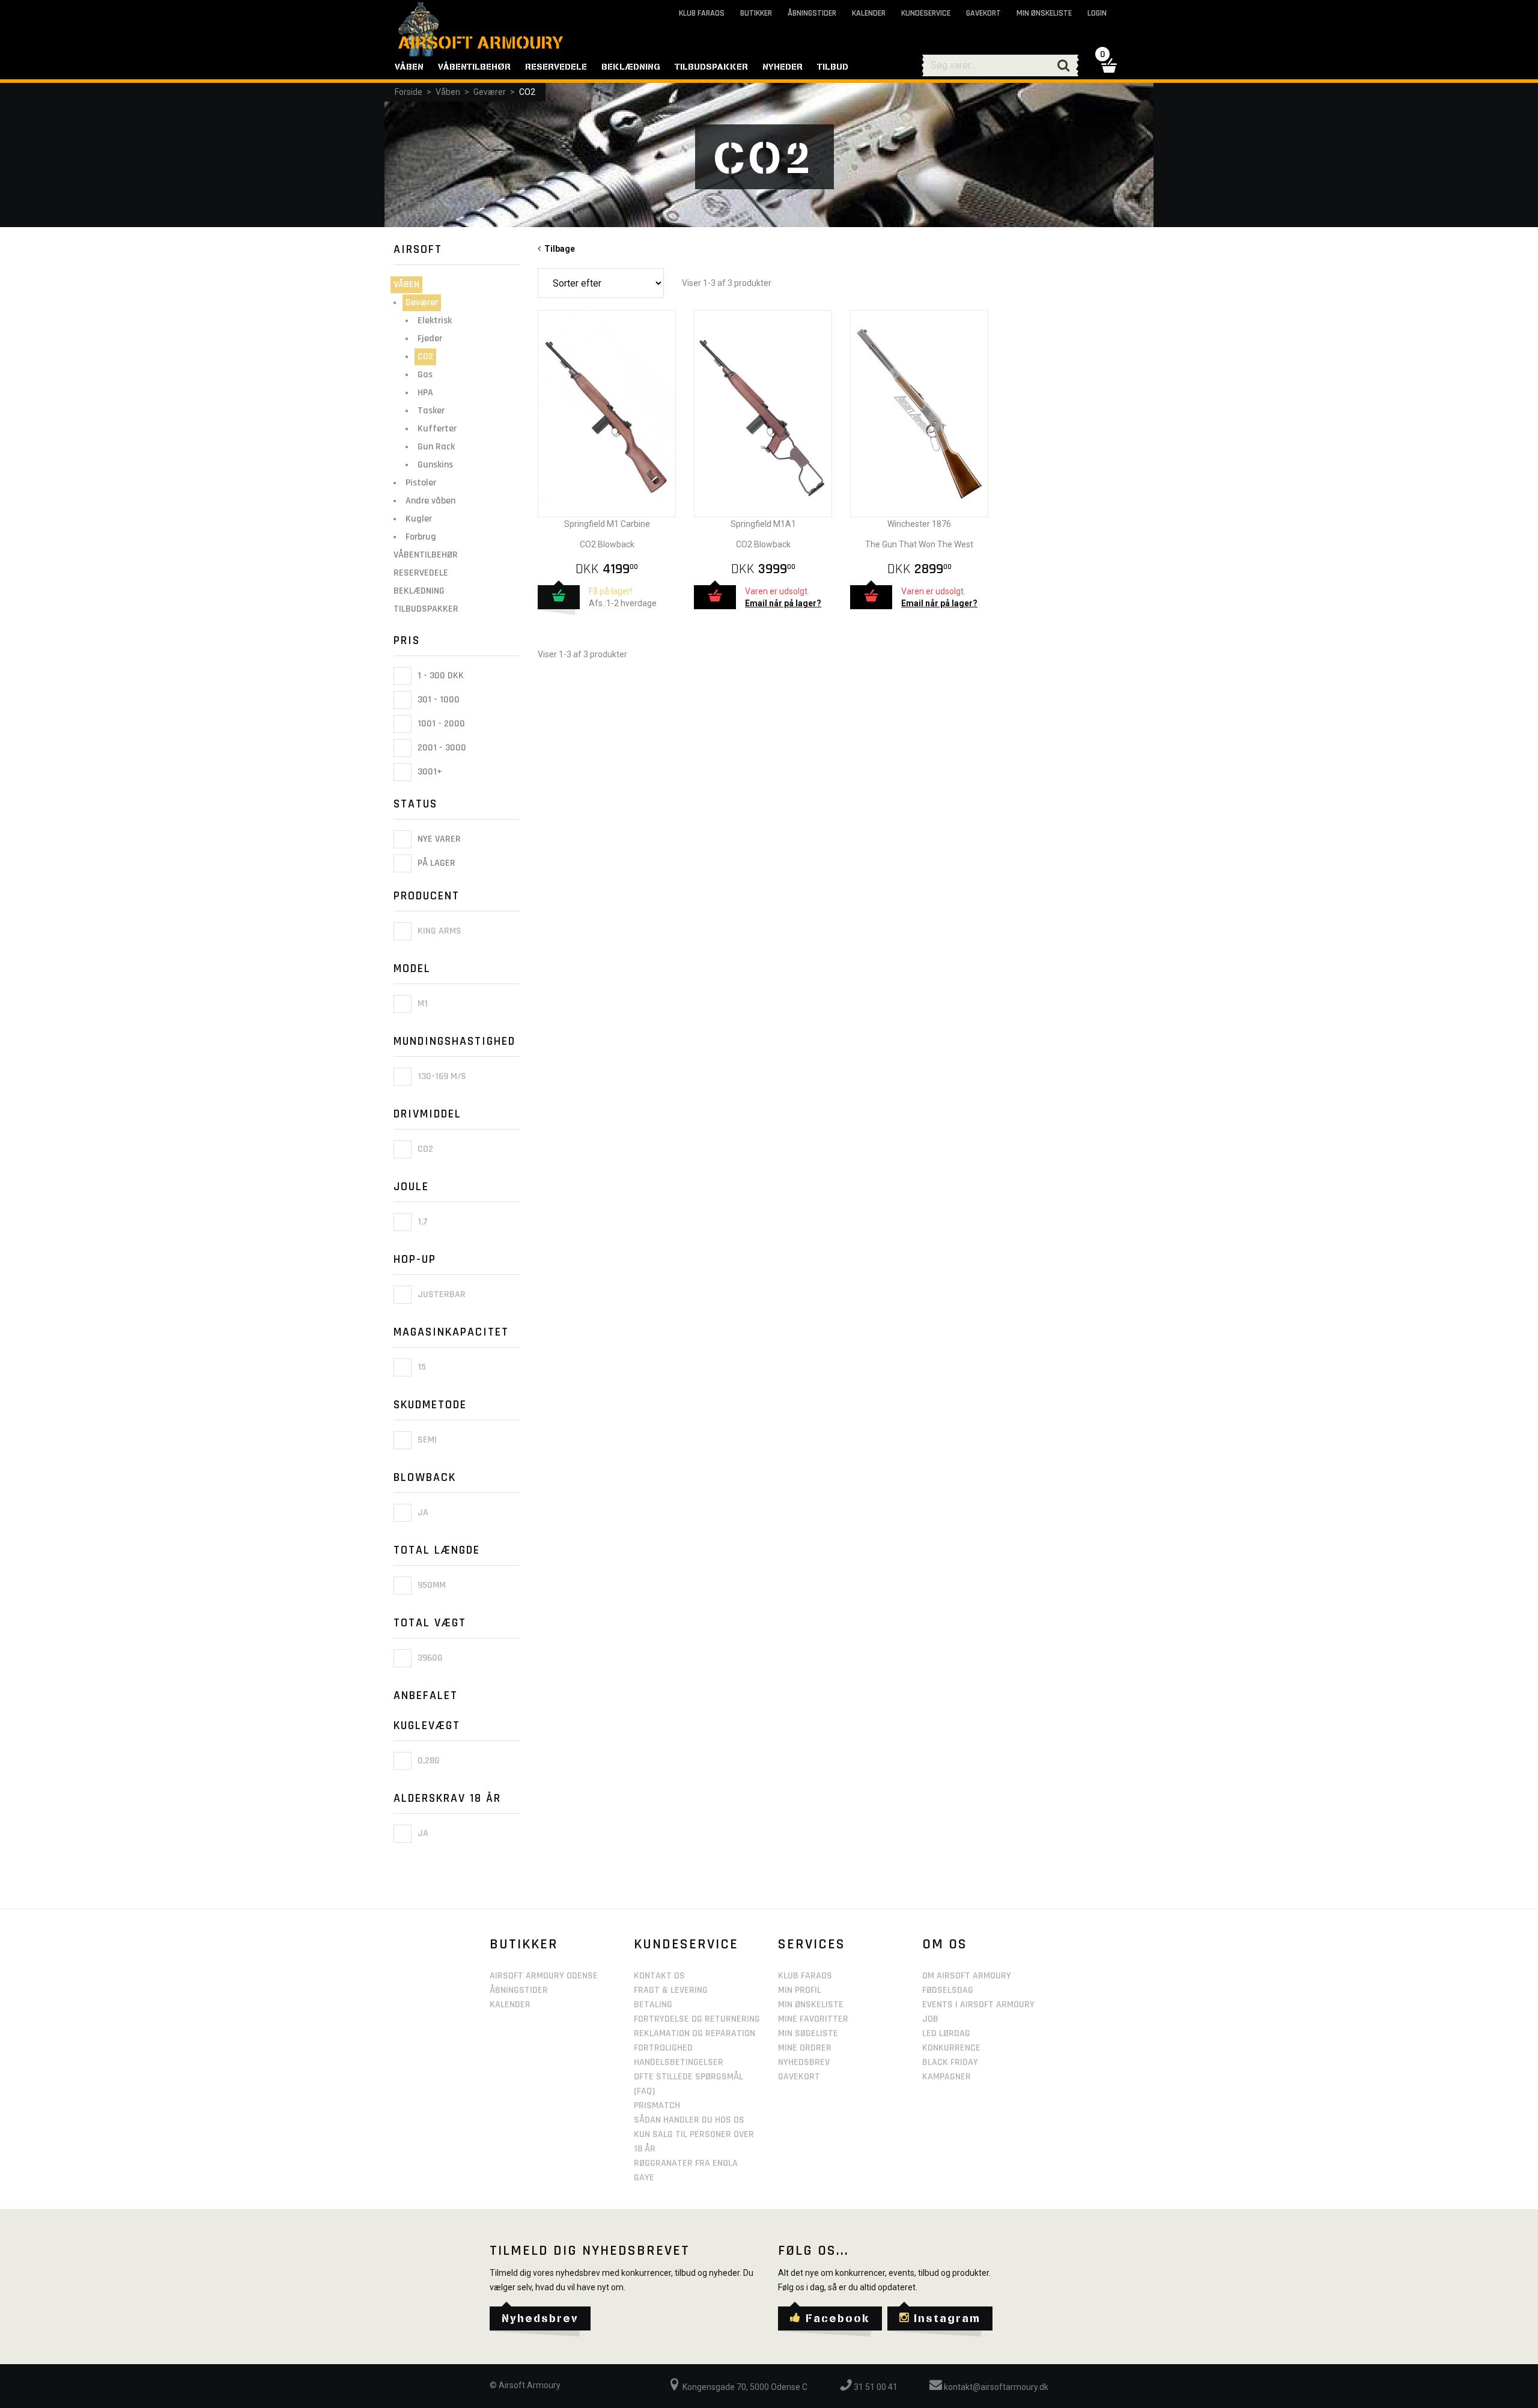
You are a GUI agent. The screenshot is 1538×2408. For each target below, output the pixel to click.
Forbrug (421, 537)
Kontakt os (659, 1976)
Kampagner (947, 2077)
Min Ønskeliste (811, 2005)
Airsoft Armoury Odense (544, 1976)
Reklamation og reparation (695, 2033)
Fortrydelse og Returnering (697, 2019)
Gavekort (983, 13)
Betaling (653, 2005)
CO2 (527, 92)
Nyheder (783, 67)
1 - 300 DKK (439, 676)
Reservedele (421, 573)
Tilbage (558, 249)
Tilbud (833, 67)
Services (812, 1944)
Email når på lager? (783, 603)
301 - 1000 (437, 700)
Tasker (431, 411)
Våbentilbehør (426, 555)
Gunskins (435, 465)
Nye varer (438, 839)
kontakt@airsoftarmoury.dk (995, 2387)
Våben (448, 92)
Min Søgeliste (808, 2033)
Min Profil (800, 1990)
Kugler (419, 519)
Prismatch (657, 2105)
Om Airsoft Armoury (967, 1976)
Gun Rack (436, 447)
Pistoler (421, 483)
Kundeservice (926, 13)
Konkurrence (951, 2048)
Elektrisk (435, 321)
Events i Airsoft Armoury (978, 2005)
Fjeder (430, 339)
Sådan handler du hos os (689, 2120)
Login (1097, 13)
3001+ (429, 772)
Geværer (490, 92)
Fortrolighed (663, 2048)
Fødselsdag (948, 1990)
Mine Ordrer (805, 2048)
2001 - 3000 (441, 748)
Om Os (945, 1944)
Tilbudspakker (426, 609)
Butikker (756, 13)
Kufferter (437, 429)
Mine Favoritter (813, 2019)
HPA (425, 393)
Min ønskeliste (1044, 13)
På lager (435, 864)
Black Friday (950, 2062)
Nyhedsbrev (804, 2062)
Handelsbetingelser (679, 2062)
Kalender (869, 13)
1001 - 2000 (440, 724)
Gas (425, 375)
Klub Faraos (702, 13)
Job (930, 2019)
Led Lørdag (946, 2033)
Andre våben (430, 501)
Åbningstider (812, 13)
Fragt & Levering (671, 1990)
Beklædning (419, 591)
